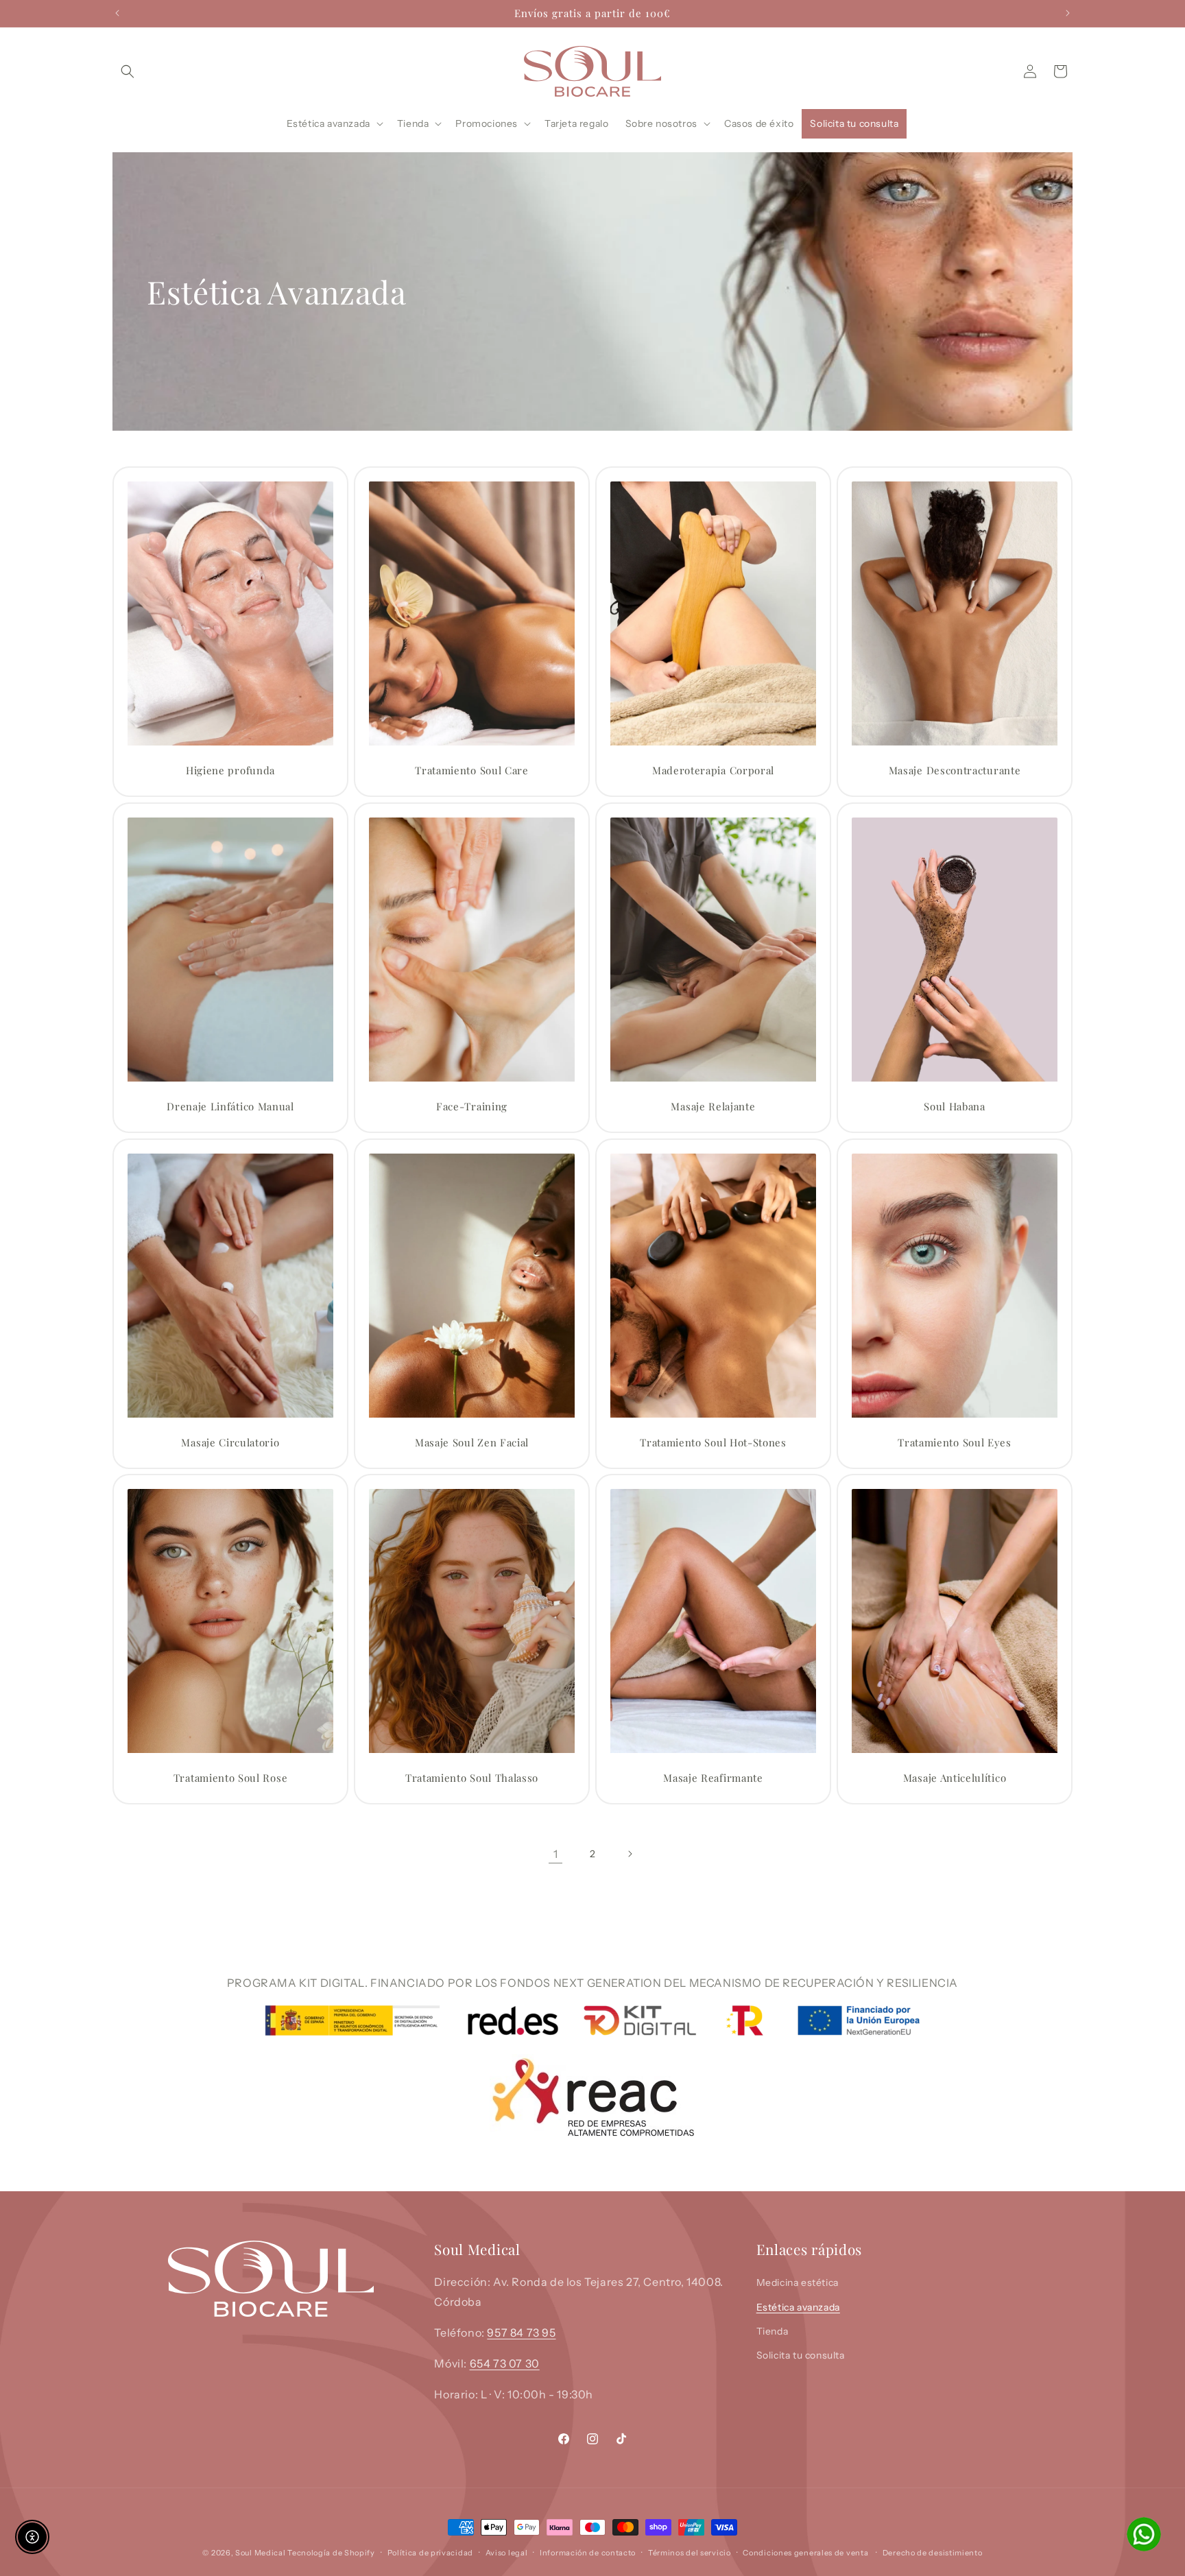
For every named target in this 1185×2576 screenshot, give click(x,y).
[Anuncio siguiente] (1068, 13)
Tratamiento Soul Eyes (955, 1443)
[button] (128, 71)
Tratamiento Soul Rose (231, 1778)
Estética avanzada (798, 2306)
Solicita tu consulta (801, 2354)
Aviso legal (507, 2553)
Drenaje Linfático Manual (230, 1107)
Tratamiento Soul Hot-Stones (713, 1443)
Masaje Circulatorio (230, 1443)
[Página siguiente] (630, 1854)
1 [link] (556, 1854)
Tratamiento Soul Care (472, 771)
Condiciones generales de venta (805, 2553)
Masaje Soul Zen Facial (472, 1443)
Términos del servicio (690, 2553)
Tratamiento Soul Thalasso (472, 1778)
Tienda (773, 2330)
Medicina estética (798, 2282)
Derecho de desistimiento (933, 2553)
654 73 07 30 (505, 2363)
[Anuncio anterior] (117, 13)
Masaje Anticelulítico (955, 1778)
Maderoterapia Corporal (713, 771)
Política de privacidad (430, 2553)
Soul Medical (261, 2553)
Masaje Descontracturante (955, 771)
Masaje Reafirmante (713, 1778)
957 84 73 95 (521, 2332)
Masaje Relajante (713, 1107)
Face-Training (472, 1107)
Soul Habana (955, 1107)
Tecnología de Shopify (331, 2553)
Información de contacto (588, 2553)
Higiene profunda (230, 771)
